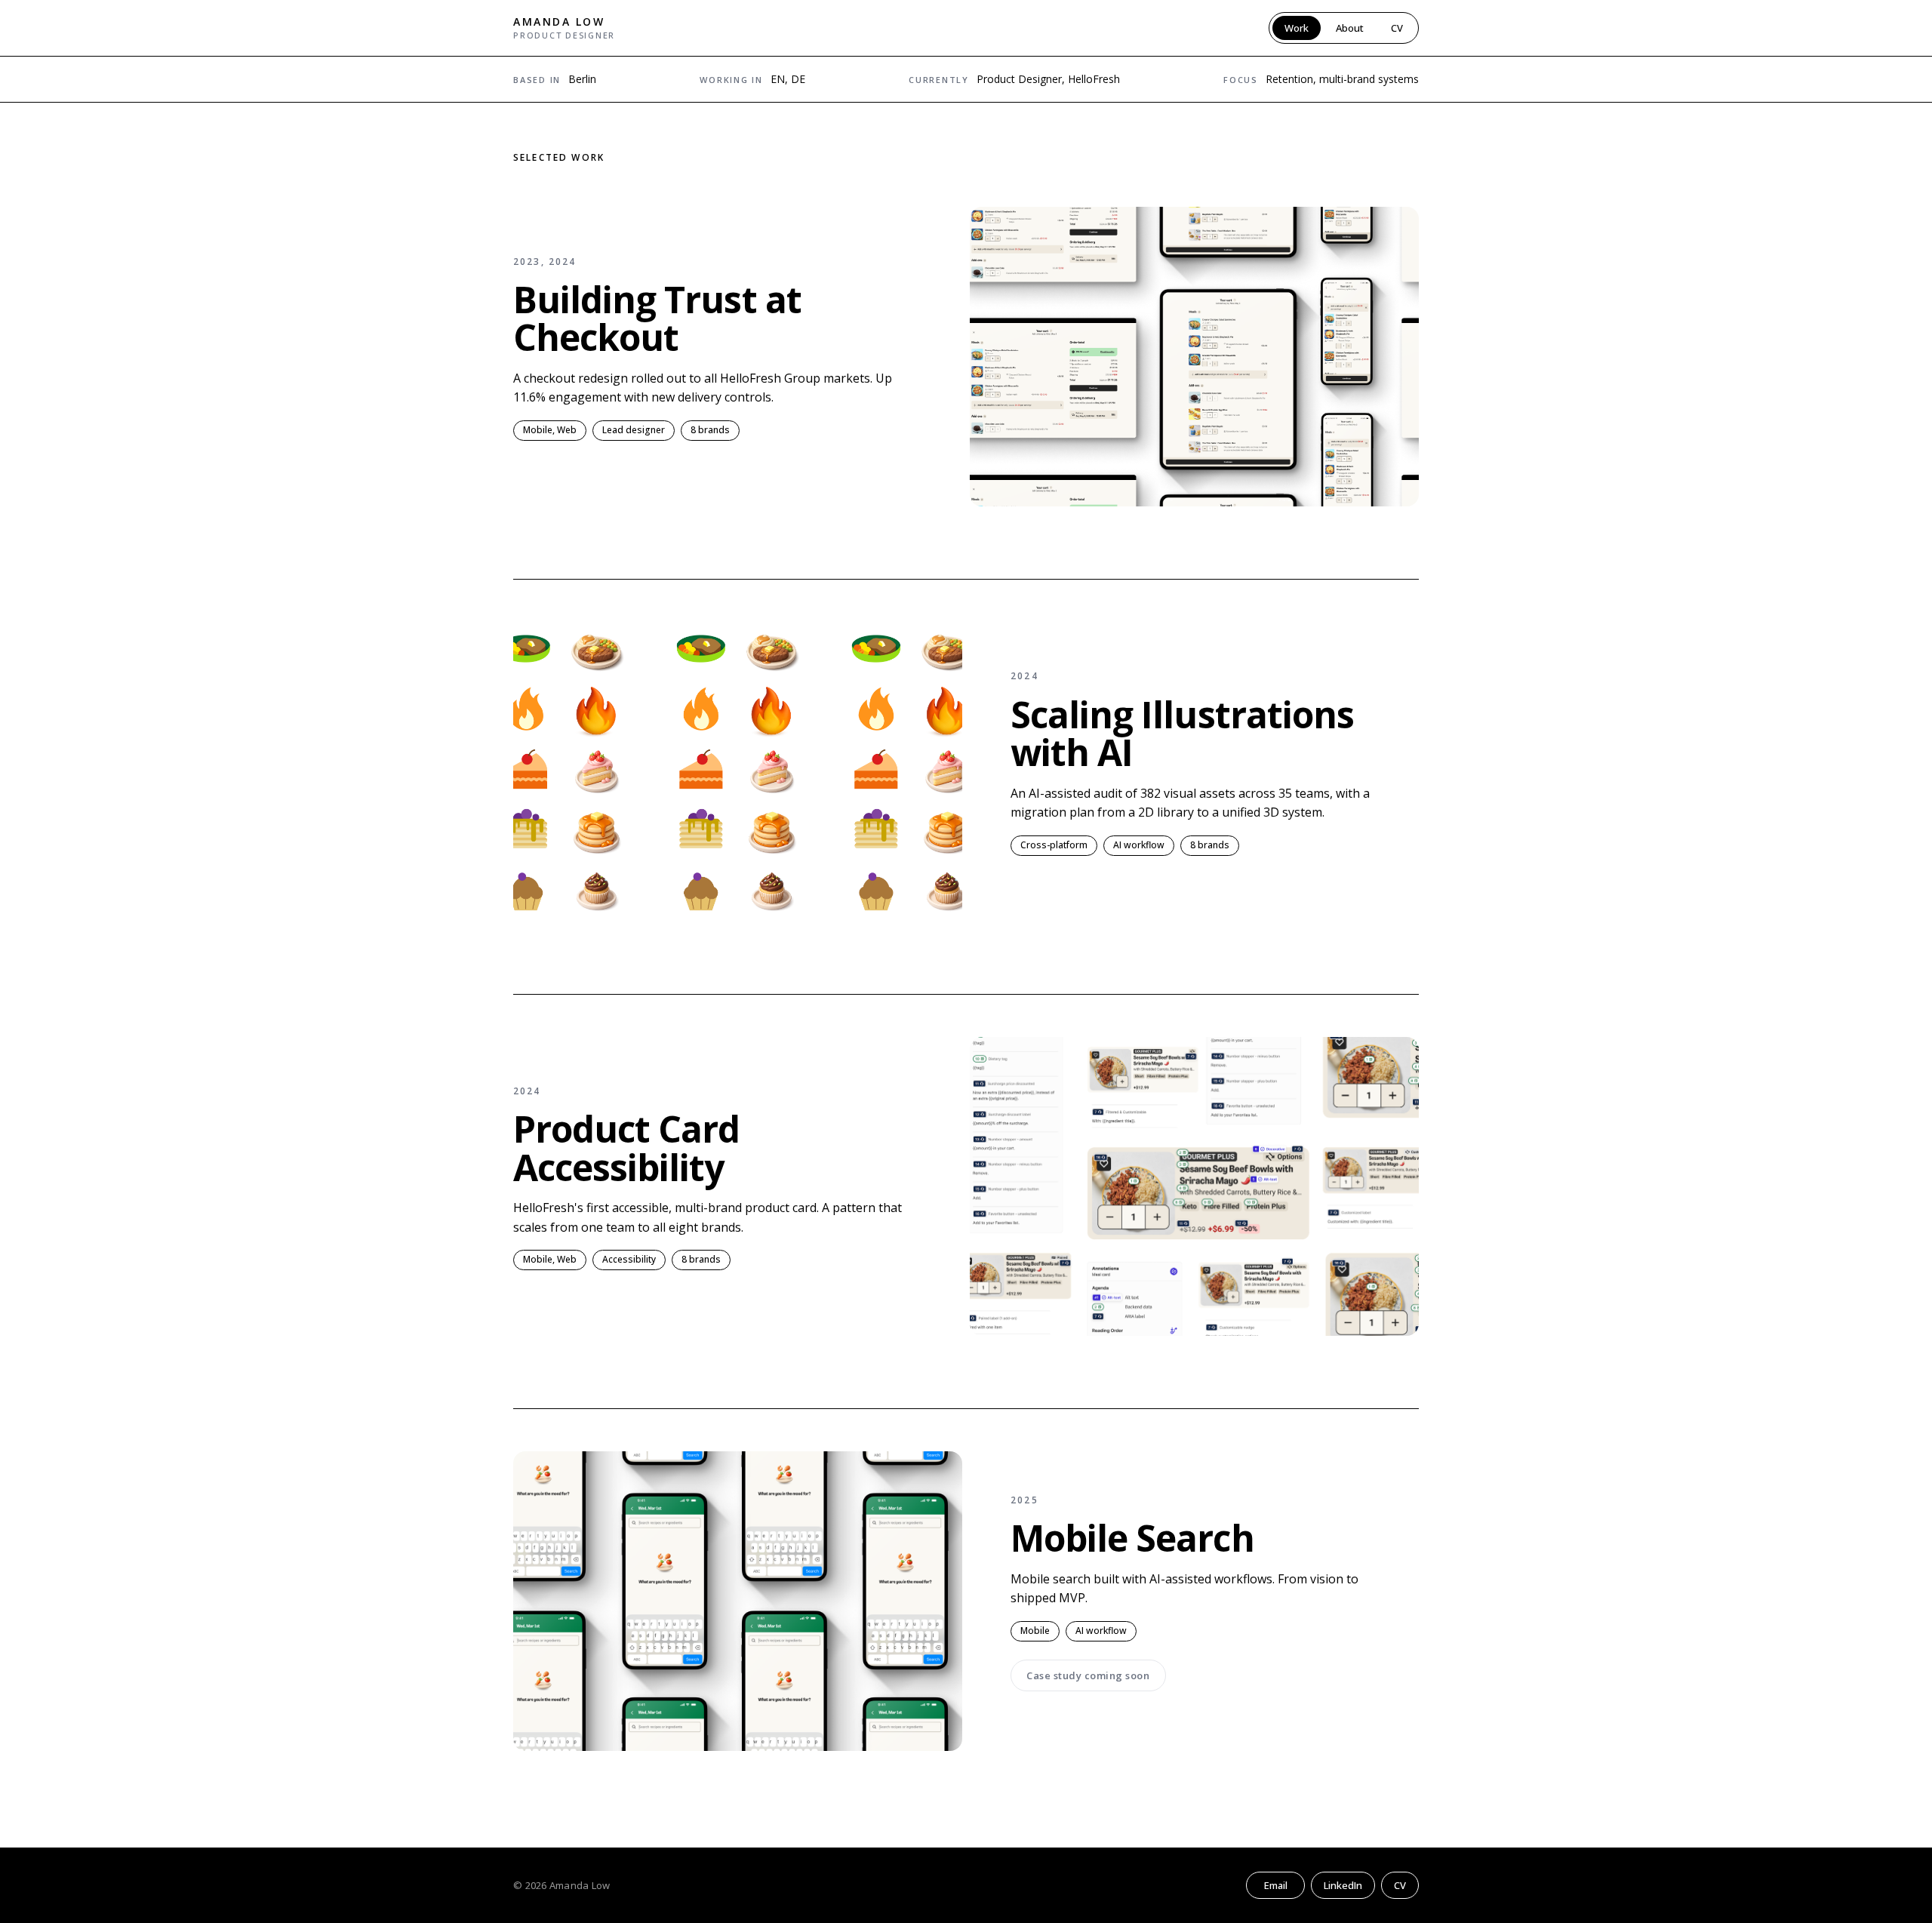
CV (1397, 28)
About (1350, 28)
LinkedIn (1343, 1885)
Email (1276, 1885)
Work (1297, 28)
